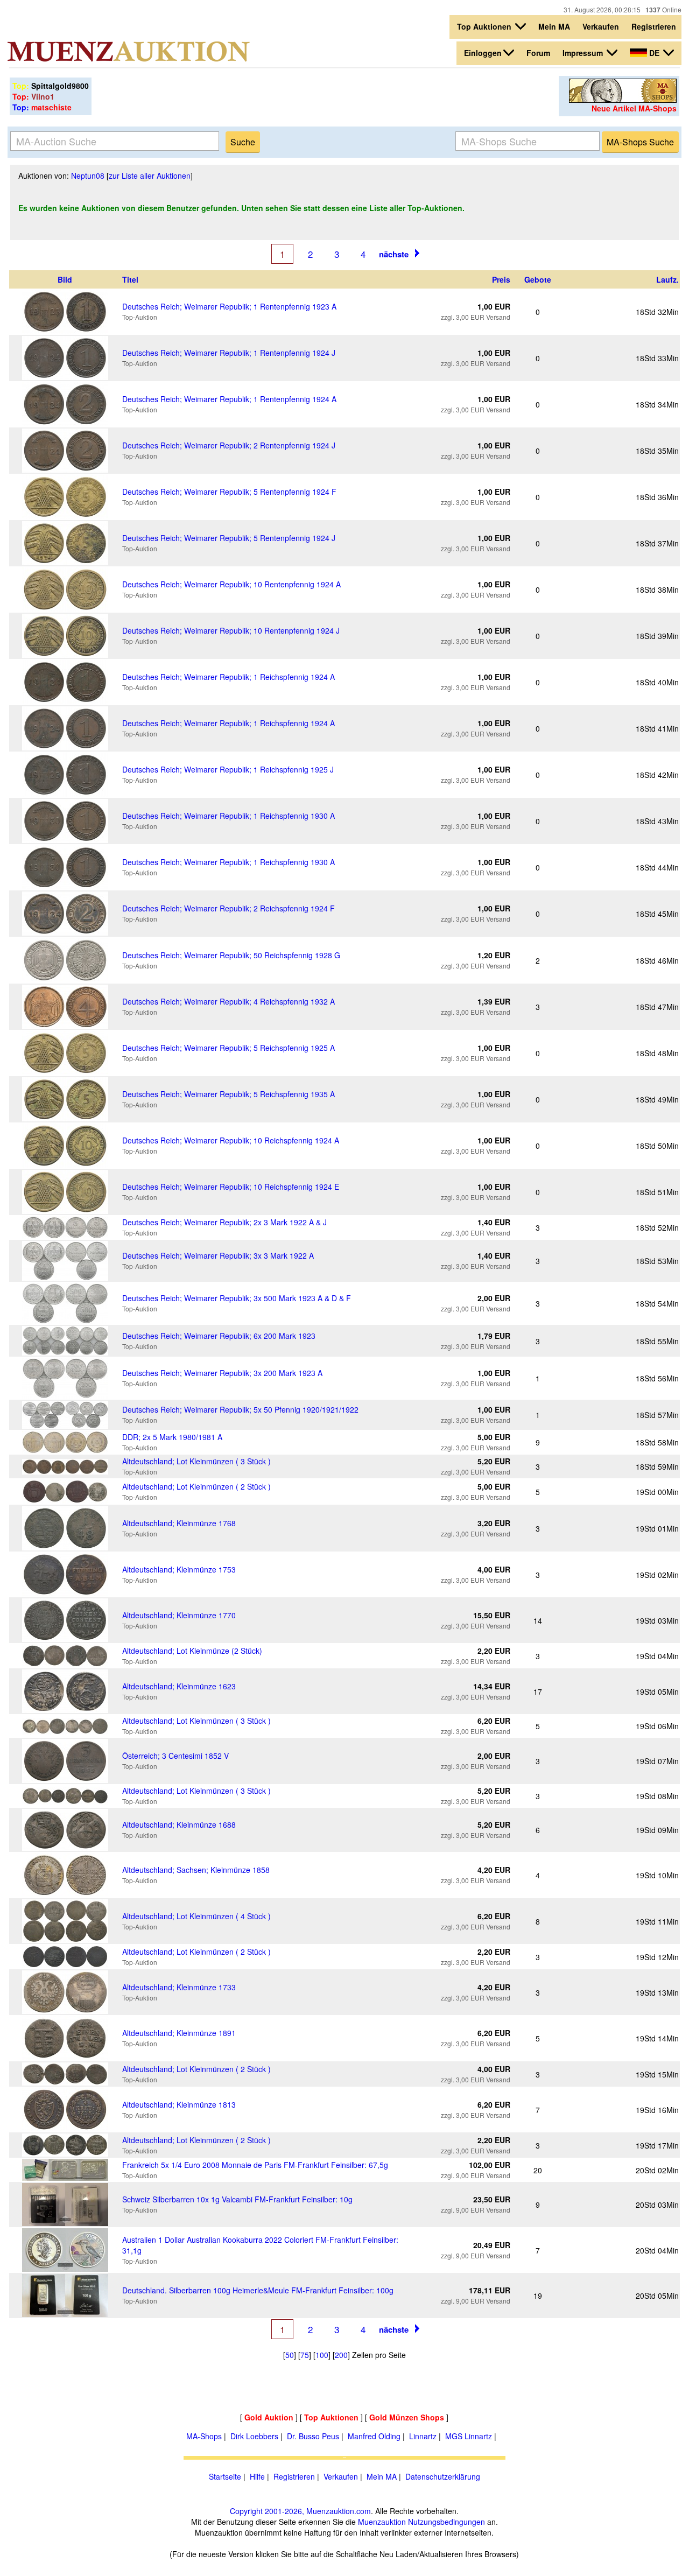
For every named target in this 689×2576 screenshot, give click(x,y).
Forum (538, 53)
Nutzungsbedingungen (447, 2522)
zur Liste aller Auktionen (150, 176)
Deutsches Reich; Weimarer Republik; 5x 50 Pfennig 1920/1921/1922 (240, 1409)
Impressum (584, 53)
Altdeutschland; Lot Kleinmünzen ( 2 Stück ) (196, 1486)
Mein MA (554, 26)
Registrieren (654, 26)
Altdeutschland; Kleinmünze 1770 (179, 1615)
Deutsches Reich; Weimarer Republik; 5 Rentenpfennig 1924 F (229, 492)
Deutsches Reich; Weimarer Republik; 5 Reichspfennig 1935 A (229, 1094)
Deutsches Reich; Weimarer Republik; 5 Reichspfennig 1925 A (229, 1048)
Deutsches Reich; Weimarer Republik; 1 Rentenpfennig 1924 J (229, 353)
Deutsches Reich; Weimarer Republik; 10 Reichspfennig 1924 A (231, 1140)
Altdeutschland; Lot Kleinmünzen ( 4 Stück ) (196, 1916)
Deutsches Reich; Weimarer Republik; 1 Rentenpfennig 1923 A (229, 306)
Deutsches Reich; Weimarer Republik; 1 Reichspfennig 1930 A (229, 816)
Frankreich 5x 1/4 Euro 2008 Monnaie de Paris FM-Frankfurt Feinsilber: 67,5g (255, 2165)
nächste (394, 254)
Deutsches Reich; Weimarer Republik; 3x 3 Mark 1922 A (218, 1255)
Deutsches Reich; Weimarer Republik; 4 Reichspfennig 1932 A (229, 1001)
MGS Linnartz (469, 2436)
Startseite (225, 2476)
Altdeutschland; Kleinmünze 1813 (179, 2104)
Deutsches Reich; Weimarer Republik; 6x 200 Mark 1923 (219, 1336)
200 (341, 2355)
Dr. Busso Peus (313, 2436)
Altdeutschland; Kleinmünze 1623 (179, 1686)
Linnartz (423, 2436)
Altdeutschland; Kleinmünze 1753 (179, 1569)
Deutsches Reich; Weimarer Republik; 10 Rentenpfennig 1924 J (231, 630)
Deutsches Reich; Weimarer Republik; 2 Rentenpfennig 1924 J (229, 445)
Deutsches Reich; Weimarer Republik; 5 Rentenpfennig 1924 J (229, 538)
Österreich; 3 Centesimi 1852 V (175, 1756)
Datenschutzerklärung (443, 2476)
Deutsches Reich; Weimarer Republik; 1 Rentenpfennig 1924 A (229, 399)
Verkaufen (601, 26)
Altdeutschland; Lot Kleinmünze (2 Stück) (192, 1651)
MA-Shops (204, 2436)
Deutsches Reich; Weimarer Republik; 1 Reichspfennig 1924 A (229, 677)
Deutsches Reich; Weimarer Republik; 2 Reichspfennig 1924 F (229, 908)
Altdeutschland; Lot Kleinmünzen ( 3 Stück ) (196, 1461)
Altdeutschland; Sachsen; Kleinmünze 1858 (196, 1870)
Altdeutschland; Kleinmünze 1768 (179, 1523)
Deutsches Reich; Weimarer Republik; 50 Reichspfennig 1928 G (231, 955)
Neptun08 (88, 176)
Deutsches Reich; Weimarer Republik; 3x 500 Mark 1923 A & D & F (237, 1298)
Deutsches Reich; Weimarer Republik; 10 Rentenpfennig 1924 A (231, 584)
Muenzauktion (382, 2522)
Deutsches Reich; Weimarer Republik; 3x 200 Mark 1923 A (222, 1373)
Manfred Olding (374, 2436)
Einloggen (483, 53)
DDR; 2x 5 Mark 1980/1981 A (172, 1437)
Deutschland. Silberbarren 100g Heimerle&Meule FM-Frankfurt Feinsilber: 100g (258, 2290)
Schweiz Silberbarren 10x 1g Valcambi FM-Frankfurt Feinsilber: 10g (237, 2199)
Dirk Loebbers (254, 2436)
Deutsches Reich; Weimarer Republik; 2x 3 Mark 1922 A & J (224, 1222)
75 (305, 2355)
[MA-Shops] (623, 100)
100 (322, 2355)
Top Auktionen (485, 26)
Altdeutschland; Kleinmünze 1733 (179, 1987)
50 (290, 2355)
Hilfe (257, 2476)
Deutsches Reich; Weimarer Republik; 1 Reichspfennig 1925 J (228, 769)
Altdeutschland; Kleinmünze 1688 (179, 1824)
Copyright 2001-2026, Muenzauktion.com (300, 2511)
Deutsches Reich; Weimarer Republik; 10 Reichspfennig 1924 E (231, 1187)
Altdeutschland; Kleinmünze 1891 (179, 2033)
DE (654, 53)
